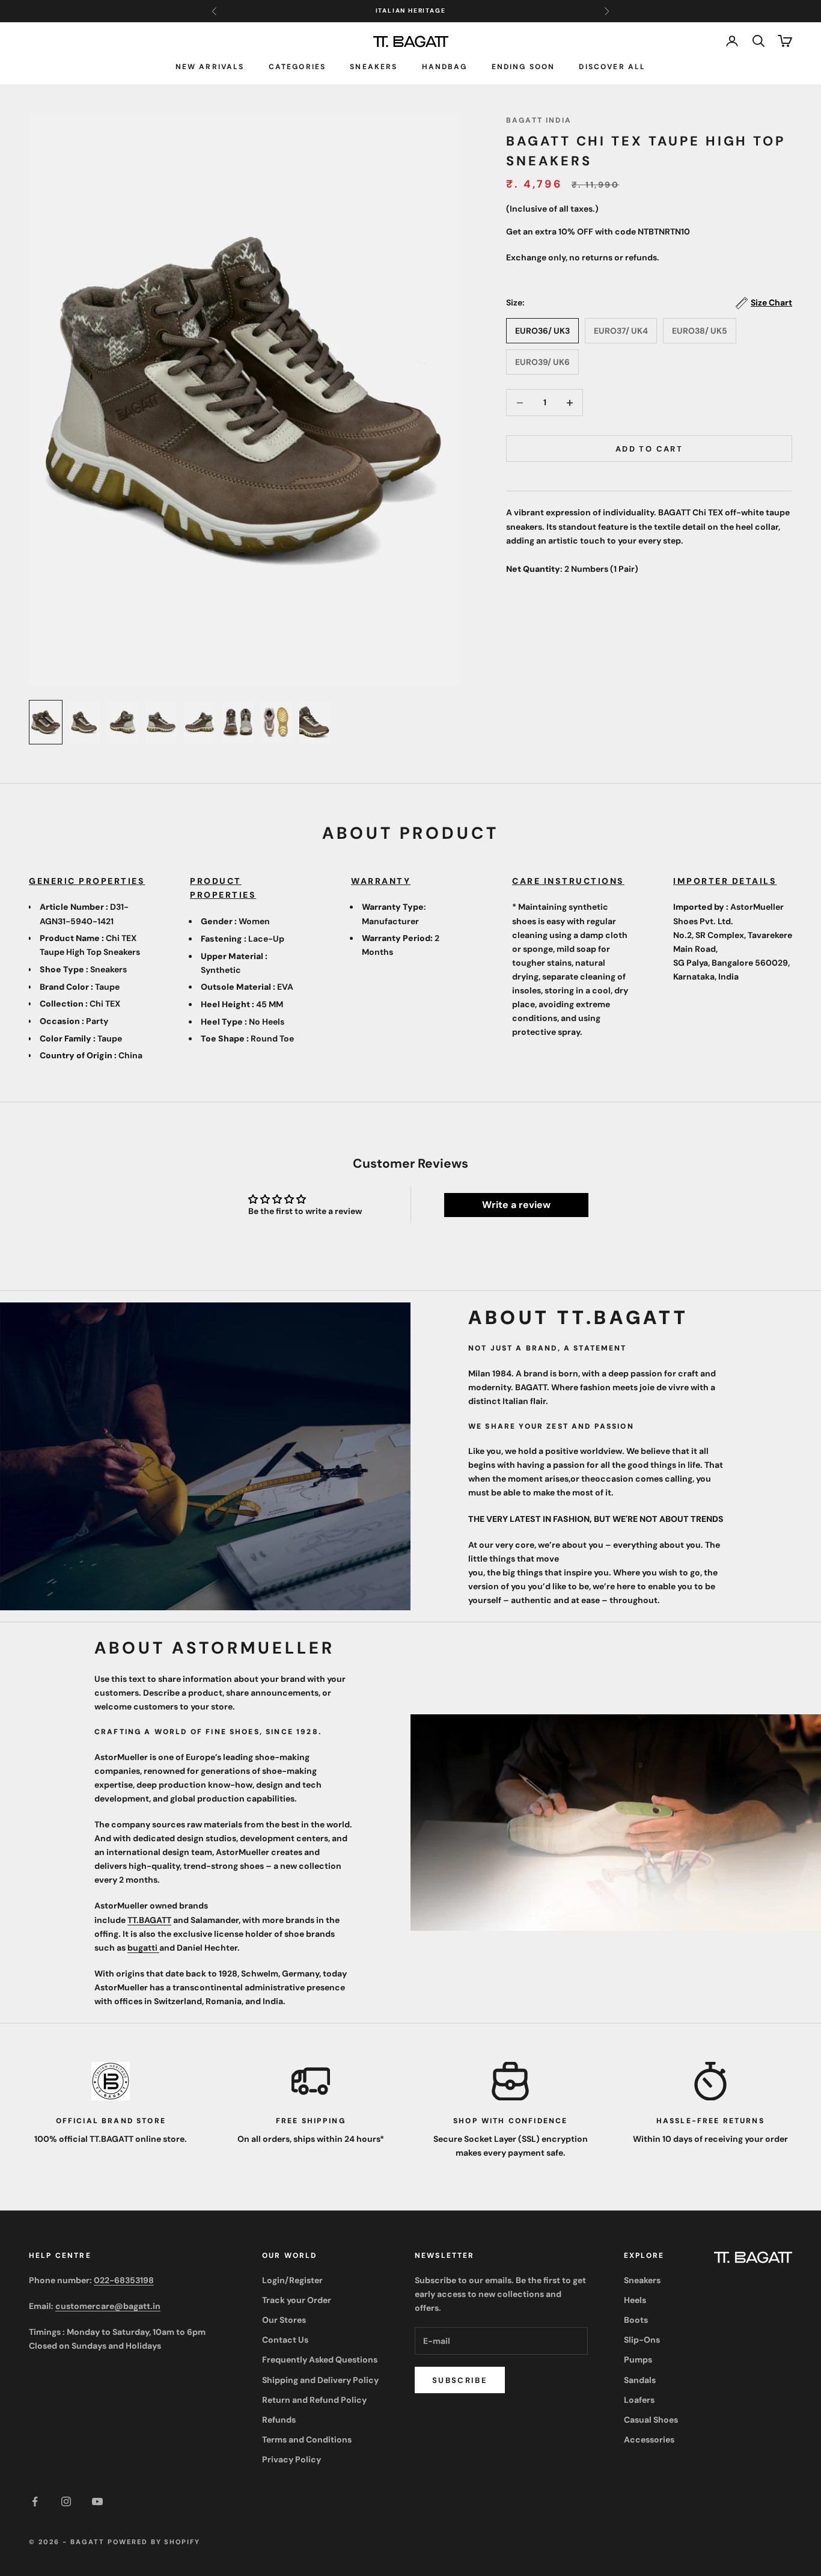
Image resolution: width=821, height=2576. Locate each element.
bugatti (143, 1948)
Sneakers (374, 66)
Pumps (638, 2360)
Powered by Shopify (154, 2542)
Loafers (639, 2400)
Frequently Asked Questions (320, 2360)
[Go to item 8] (315, 722)
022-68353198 (124, 2280)
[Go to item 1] (46, 722)
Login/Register (292, 2280)
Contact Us (285, 2340)
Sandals (640, 2380)
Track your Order (297, 2300)
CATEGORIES (298, 66)
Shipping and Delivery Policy (320, 2380)
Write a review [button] (516, 1205)
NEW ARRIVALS (210, 66)
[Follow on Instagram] (66, 2501)
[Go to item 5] (200, 722)
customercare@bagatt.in (108, 2306)
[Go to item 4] (161, 722)
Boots (636, 2320)
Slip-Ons (642, 2340)
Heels (635, 2300)
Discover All (612, 66)
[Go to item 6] (238, 722)
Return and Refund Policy (314, 2400)
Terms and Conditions (307, 2440)
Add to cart (649, 449)
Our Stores (284, 2320)
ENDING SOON (523, 66)
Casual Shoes (651, 2420)
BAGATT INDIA (539, 120)
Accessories (649, 2440)
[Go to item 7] (276, 722)
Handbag (445, 66)
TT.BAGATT (149, 1920)
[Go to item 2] (84, 722)
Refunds (279, 2420)
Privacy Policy (291, 2459)
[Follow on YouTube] (97, 2501)
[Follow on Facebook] (35, 2501)
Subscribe (460, 2380)
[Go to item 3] (123, 722)
